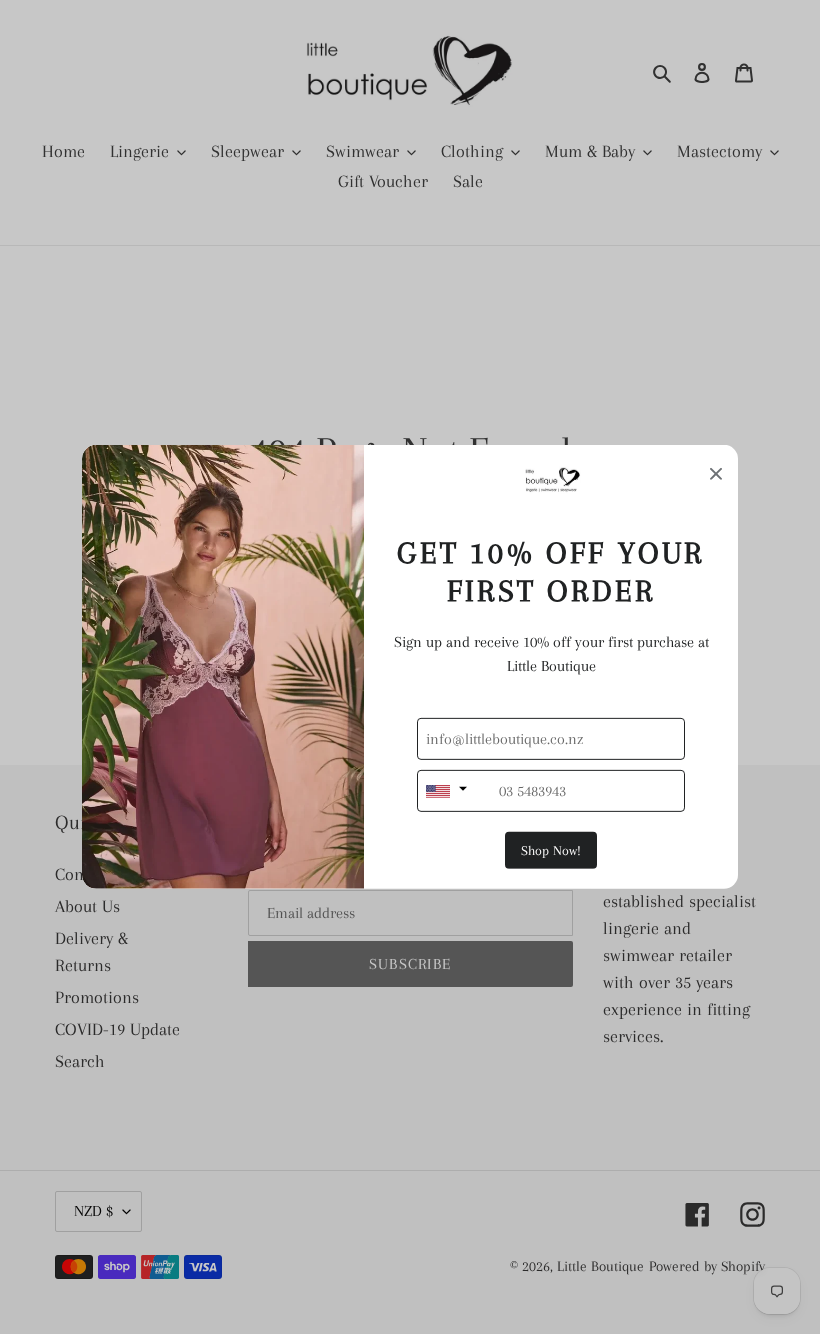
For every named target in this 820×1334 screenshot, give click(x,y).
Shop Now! (551, 850)
